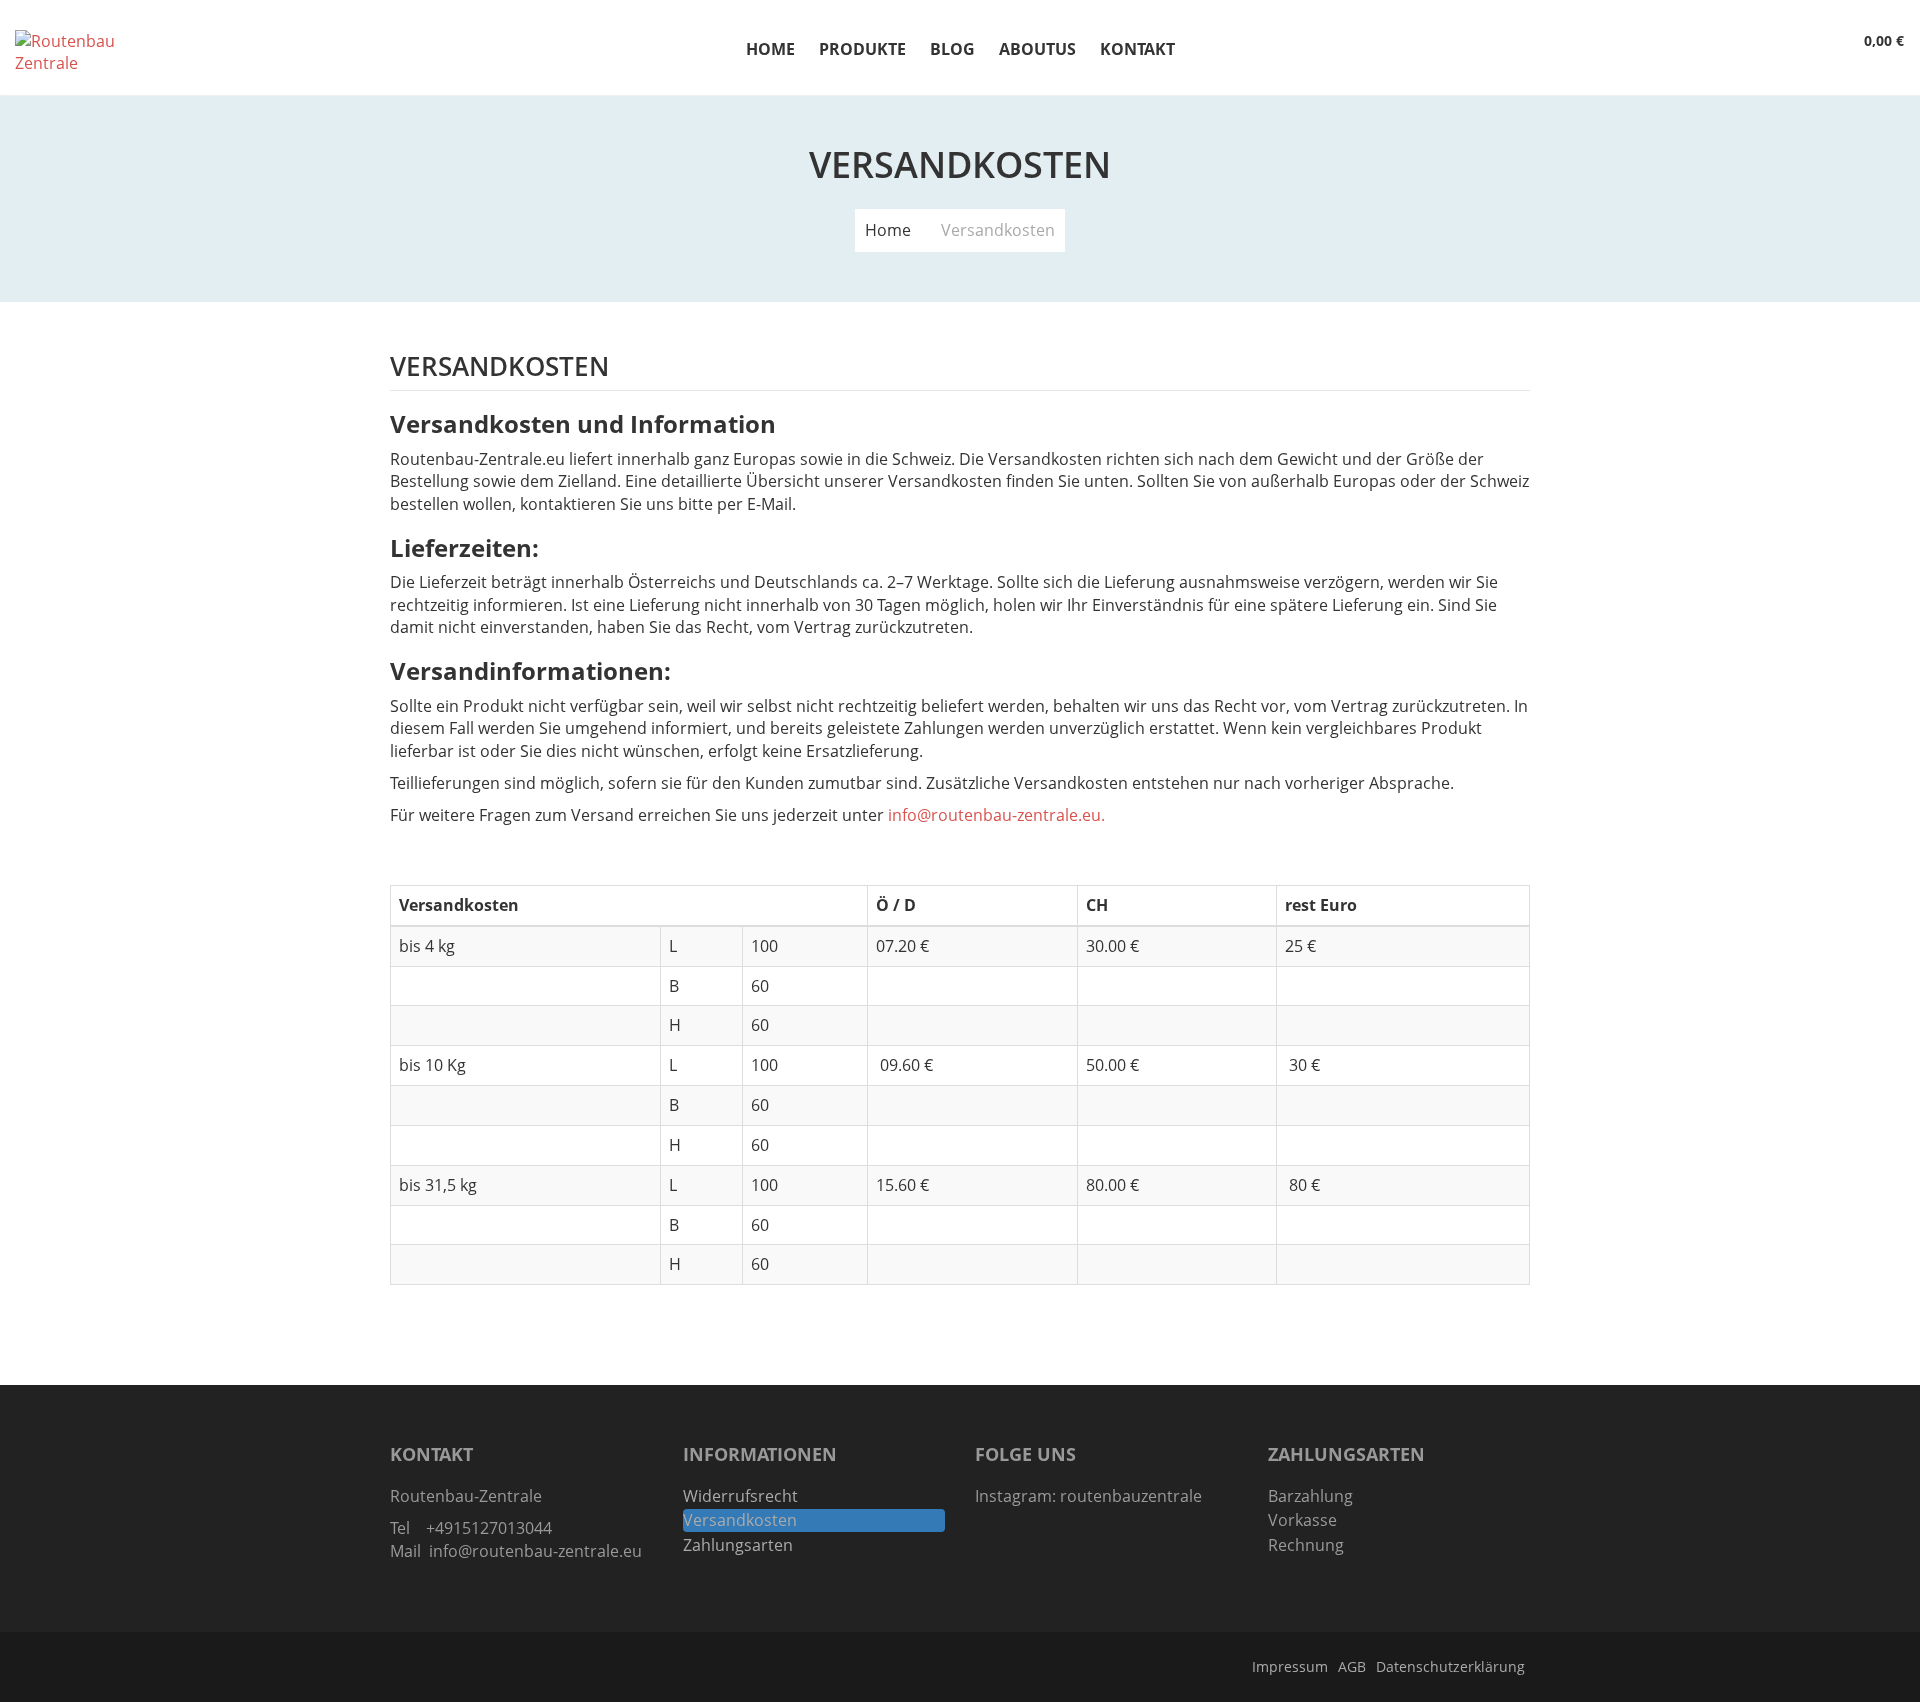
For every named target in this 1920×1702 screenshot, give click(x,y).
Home (888, 230)
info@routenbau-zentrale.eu (994, 815)
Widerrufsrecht (740, 1496)
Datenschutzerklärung (1450, 1666)
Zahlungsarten (738, 1545)
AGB (1352, 1666)
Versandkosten (740, 1520)
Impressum (1290, 1666)
